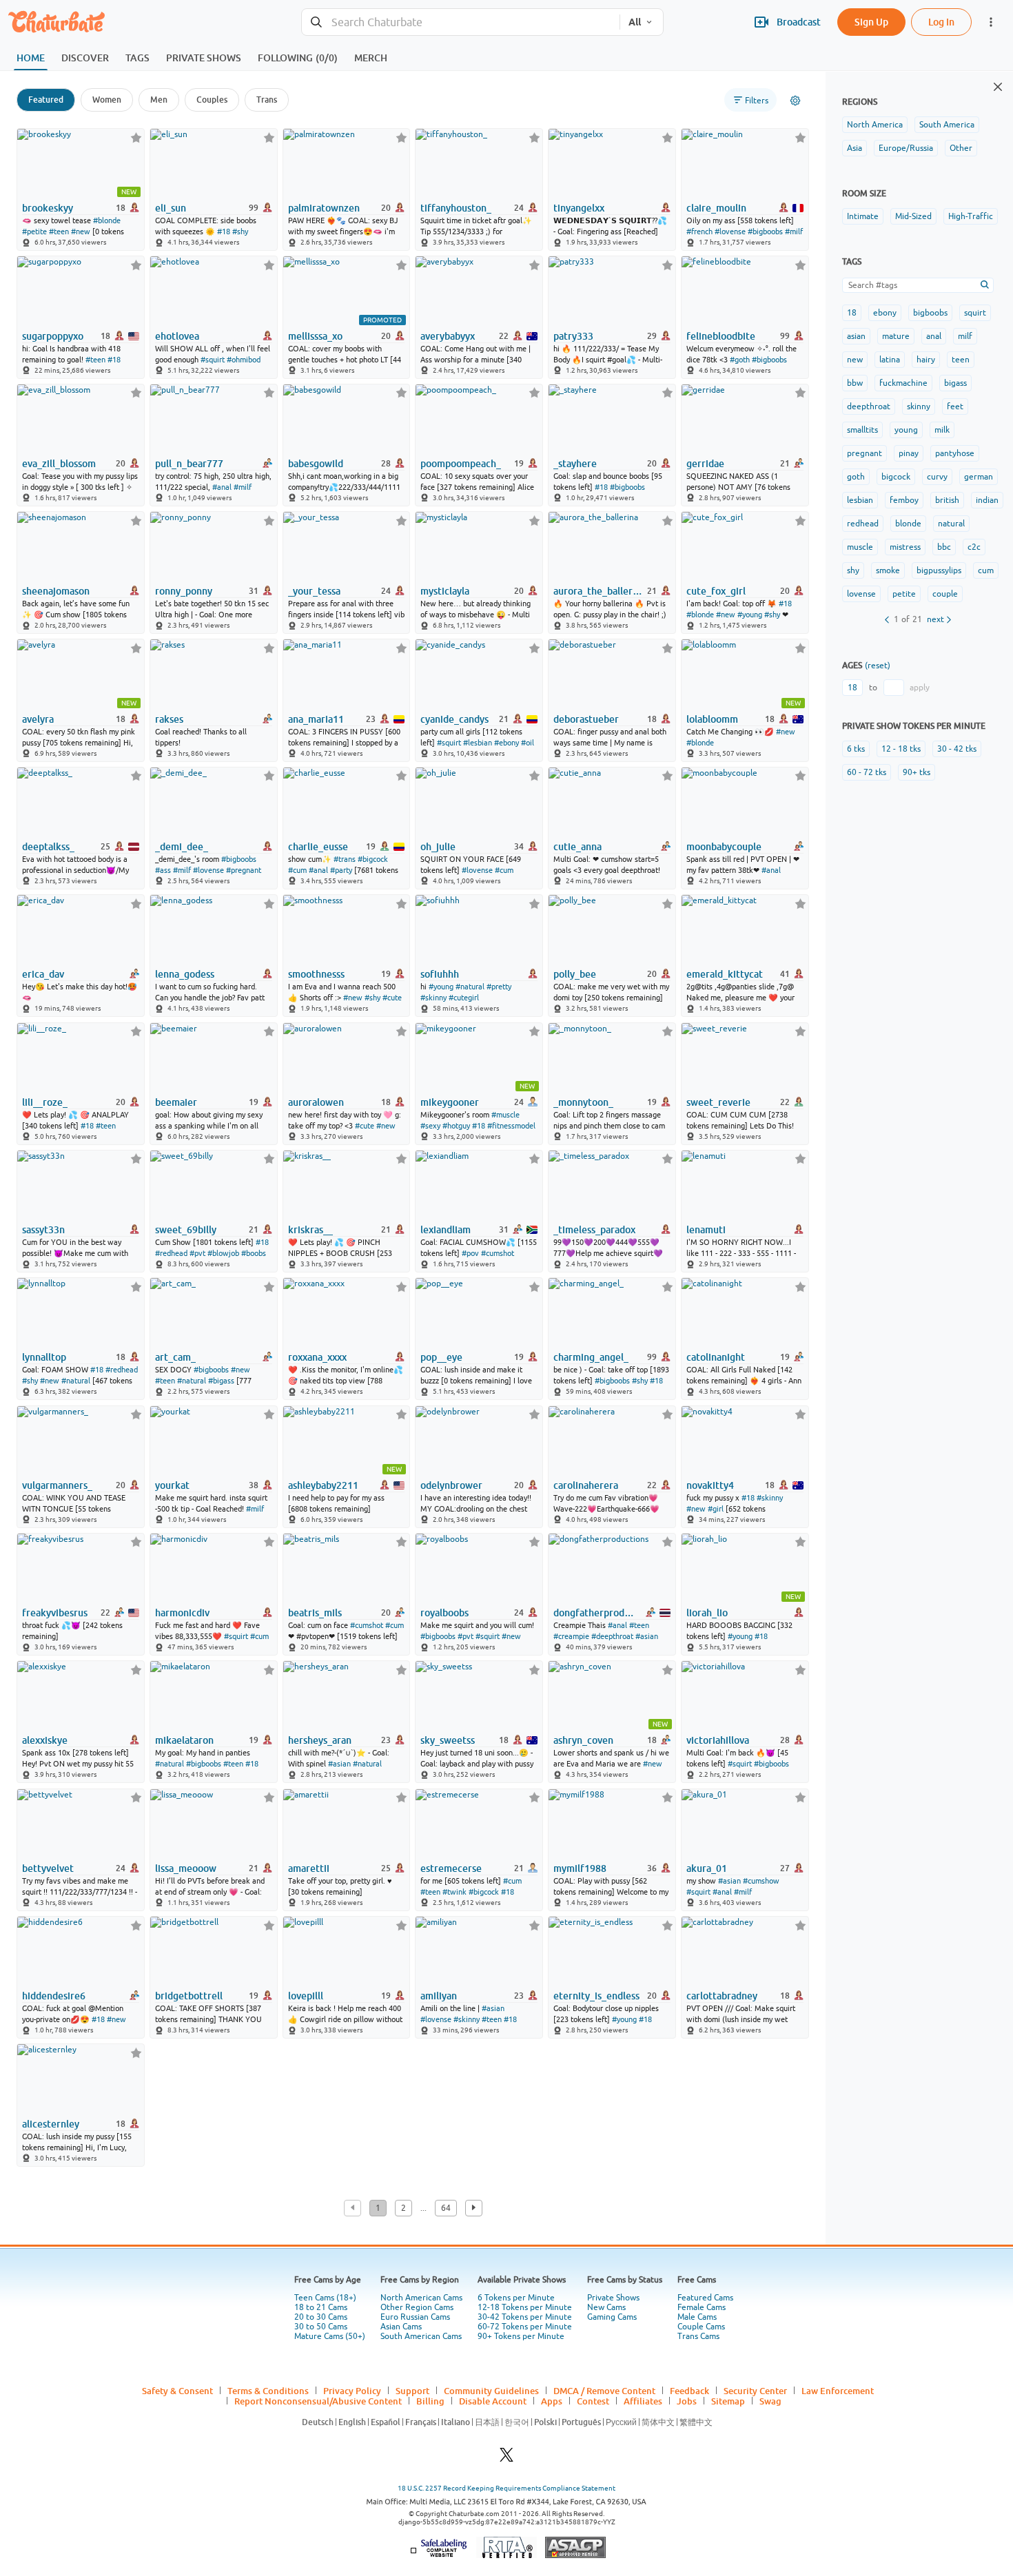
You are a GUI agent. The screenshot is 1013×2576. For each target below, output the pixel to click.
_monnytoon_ (583, 1102)
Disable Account (493, 2401)
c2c (974, 547)
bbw (855, 383)
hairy (926, 360)
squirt (975, 313)
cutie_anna (577, 847)
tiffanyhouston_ (456, 208)
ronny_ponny (184, 591)
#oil (528, 743)
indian (987, 500)
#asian (647, 1636)
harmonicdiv (182, 1613)
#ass (163, 870)
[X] (506, 2459)
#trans (345, 859)
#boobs (254, 1253)
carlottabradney (722, 1996)
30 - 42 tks (957, 749)
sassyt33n (43, 1230)
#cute (392, 998)
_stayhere (575, 464)
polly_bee (575, 974)
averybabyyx (448, 336)
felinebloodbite (721, 336)
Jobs (687, 2401)
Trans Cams (698, 2336)
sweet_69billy (186, 1230)
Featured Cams (705, 2298)
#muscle (505, 1115)
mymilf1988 (580, 1868)
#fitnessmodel (511, 1126)
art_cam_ (175, 1357)
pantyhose (955, 453)
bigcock (896, 477)
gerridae (705, 464)
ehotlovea (177, 336)
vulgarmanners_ (57, 1485)
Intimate (863, 216)
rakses (169, 719)
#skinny (433, 998)
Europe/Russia (906, 148)
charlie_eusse (318, 847)
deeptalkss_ (48, 847)
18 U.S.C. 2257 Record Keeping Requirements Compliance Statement (506, 2488)
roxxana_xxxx (317, 1357)
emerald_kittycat (725, 974)
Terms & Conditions (268, 2391)
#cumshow (761, 1881)
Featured (46, 100)
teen (961, 360)
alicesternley (51, 2124)
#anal (222, 487)
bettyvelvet (48, 1868)
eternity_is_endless (596, 1996)
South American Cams (421, 2336)
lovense (861, 594)
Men (159, 100)
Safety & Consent (177, 2391)
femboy (904, 500)
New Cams (606, 2307)
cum (986, 570)
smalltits (862, 430)
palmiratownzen (324, 208)
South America (947, 125)
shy (853, 570)
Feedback (689, 2391)
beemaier (176, 1102)
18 (852, 313)
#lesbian (478, 743)
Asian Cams (401, 2327)
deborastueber (586, 719)
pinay (909, 453)
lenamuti (706, 1230)
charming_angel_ (591, 1357)
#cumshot (498, 1253)
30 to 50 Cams (321, 2327)
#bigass (221, 1381)
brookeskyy (48, 208)
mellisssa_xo (315, 336)
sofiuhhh (440, 974)
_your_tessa (314, 591)
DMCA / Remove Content (604, 2391)
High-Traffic (971, 216)
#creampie (571, 1636)
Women (107, 100)
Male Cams (697, 2317)
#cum (297, 870)
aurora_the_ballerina (599, 591)
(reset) (878, 666)
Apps (552, 2401)
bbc (944, 547)
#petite (34, 231)
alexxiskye (45, 1740)
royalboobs (444, 1613)
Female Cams (702, 2307)
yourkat (172, 1485)
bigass (955, 383)
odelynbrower (451, 1485)
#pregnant (244, 870)
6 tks (856, 749)
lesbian (860, 500)
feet (955, 406)
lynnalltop (44, 1357)
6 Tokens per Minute (516, 2298)
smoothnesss (316, 974)
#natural (470, 987)
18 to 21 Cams (321, 2307)
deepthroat (869, 406)
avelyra (38, 719)
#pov (470, 1253)
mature (896, 336)
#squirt (213, 360)
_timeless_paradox (594, 1230)
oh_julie (438, 847)
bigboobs (930, 313)
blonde (908, 524)
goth (856, 477)
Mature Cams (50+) (330, 2336)
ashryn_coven (583, 1740)
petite (904, 594)
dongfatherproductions (596, 1613)
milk (942, 430)
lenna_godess (185, 974)
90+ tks (917, 772)
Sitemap (728, 2401)
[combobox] (461, 22)
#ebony (506, 743)
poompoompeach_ (461, 464)
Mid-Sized (913, 216)
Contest (593, 2401)
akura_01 (707, 1868)
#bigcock (373, 859)
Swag (770, 2401)
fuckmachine (903, 383)
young (906, 430)
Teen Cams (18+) (325, 2298)
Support (412, 2391)
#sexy (430, 1126)
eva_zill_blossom (59, 464)
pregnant (864, 453)
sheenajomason (56, 591)
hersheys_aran (320, 1740)
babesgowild (316, 464)
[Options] (795, 101)
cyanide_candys (454, 719)
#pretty (499, 987)
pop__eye (441, 1357)
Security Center (755, 2391)
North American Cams (421, 2298)
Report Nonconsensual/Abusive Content (318, 2401)
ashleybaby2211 (323, 1485)
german (979, 477)
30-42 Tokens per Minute (525, 2317)
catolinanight (716, 1357)
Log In (941, 22)
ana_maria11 (316, 719)
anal (934, 336)
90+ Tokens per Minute (521, 2336)
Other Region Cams (417, 2307)
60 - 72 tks (867, 772)
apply (920, 688)
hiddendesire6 (54, 1996)
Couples (212, 100)
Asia (855, 148)
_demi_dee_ (182, 847)
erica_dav (43, 974)
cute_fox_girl (716, 591)
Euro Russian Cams (415, 2317)
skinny (919, 406)
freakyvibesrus (55, 1613)
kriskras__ (310, 1230)
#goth (740, 360)
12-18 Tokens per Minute (525, 2307)
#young (750, 615)
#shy (240, 231)
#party (341, 870)
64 (446, 2208)
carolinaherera (586, 1485)
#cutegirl (464, 998)
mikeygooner (450, 1102)
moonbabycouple (724, 847)
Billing (430, 2401)
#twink (454, 1892)
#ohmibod (244, 360)
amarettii (309, 1868)
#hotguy (456, 1126)
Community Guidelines (491, 2391)
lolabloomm (712, 719)
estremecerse (451, 1868)
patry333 (573, 336)
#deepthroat (612, 1636)
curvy (937, 477)
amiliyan (439, 1996)
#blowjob (223, 1253)
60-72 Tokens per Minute (525, 2327)
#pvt (197, 1253)
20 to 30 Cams (321, 2317)
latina (890, 360)
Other (961, 148)
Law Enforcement (838, 2391)
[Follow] (136, 137)
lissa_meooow (186, 1868)
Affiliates (643, 2401)
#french (699, 231)
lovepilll (306, 1996)
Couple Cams (701, 2327)
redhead (863, 524)
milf (965, 336)
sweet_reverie (718, 1102)
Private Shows (613, 2298)
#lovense (730, 231)
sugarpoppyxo (53, 336)
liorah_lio (707, 1613)
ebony (885, 313)
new (855, 360)
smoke (888, 570)
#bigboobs (765, 231)
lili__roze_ (45, 1102)
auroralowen (316, 1102)
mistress (905, 547)
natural (951, 524)
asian (856, 336)
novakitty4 (710, 1485)
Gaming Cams (612, 2317)
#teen (59, 231)
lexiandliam (446, 1230)
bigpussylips (939, 570)
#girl (716, 1509)
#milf (794, 231)
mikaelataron (184, 1740)
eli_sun (171, 208)
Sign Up (871, 22)
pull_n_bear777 (189, 464)
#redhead (171, 1253)
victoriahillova (718, 1740)
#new (81, 231)
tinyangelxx (579, 208)
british (947, 500)
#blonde (107, 220)
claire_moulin (716, 208)
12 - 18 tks (901, 749)
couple (945, 594)
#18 (224, 231)
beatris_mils (315, 1613)
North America (875, 125)
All (635, 22)
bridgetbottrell (189, 1996)
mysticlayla (445, 591)
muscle (860, 547)
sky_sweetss (448, 1740)
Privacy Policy (352, 2391)
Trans (267, 100)
